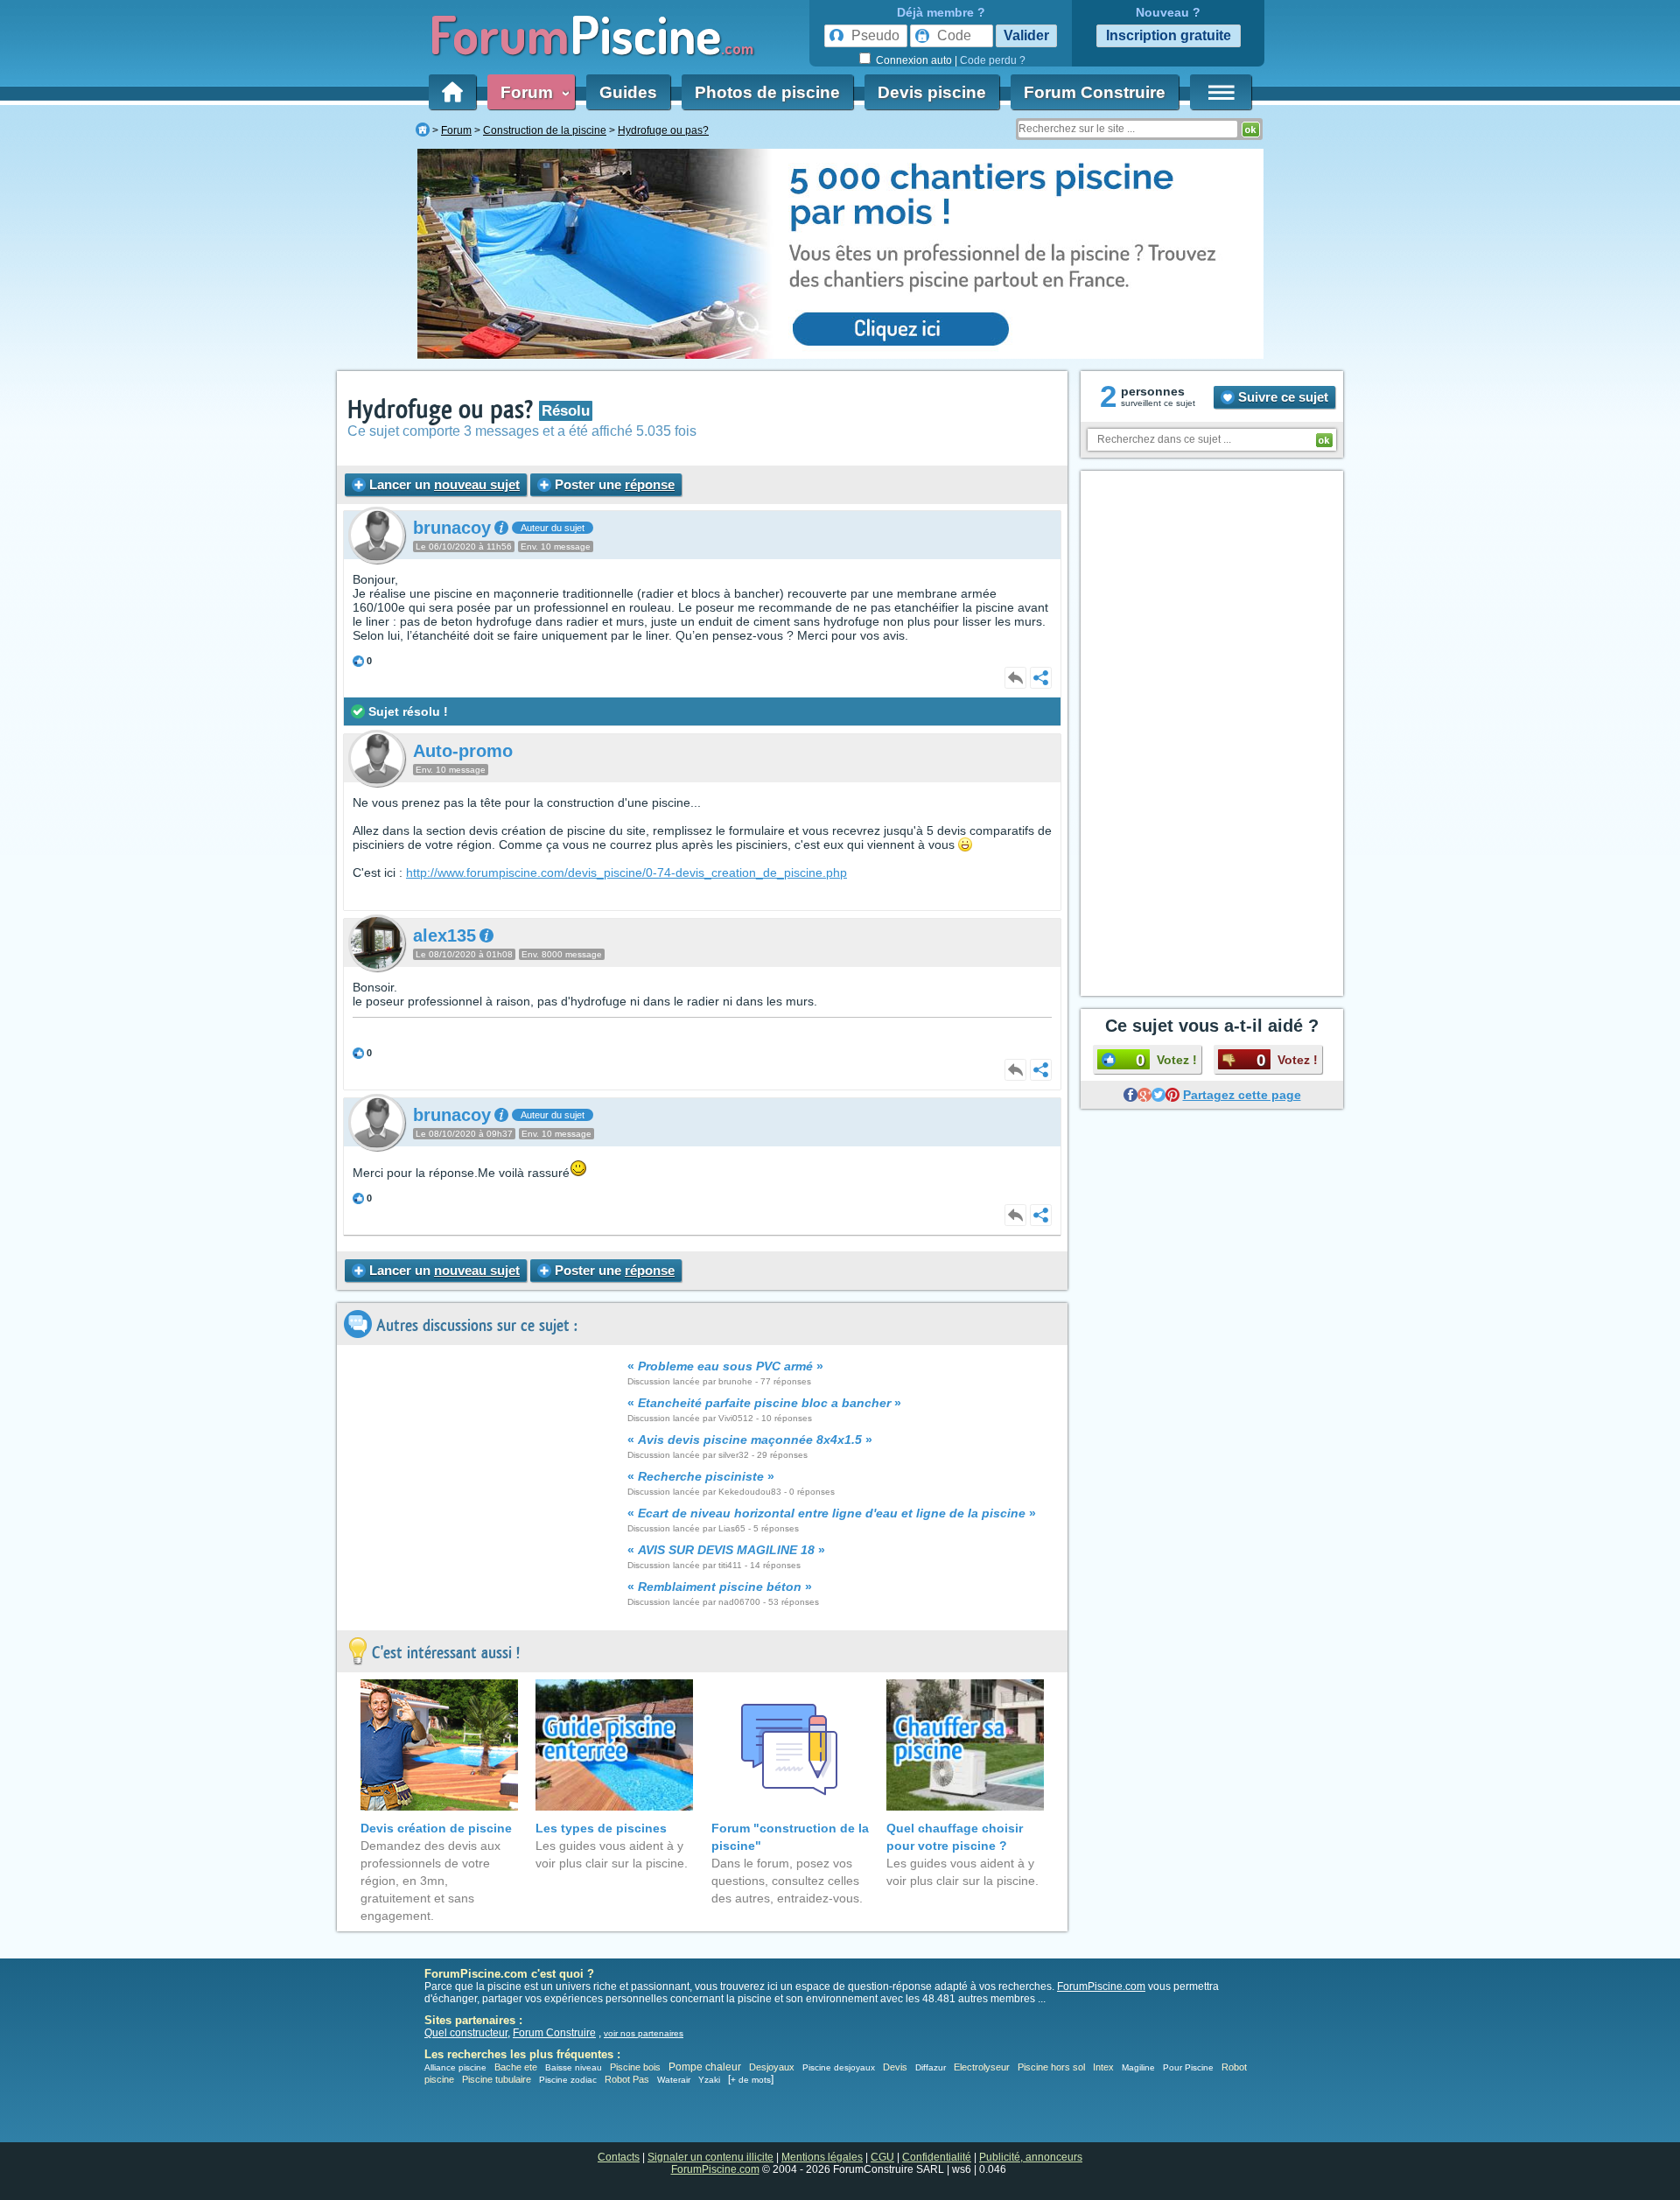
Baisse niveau (574, 2067)
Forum (531, 92)
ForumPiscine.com (1101, 1986)
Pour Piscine (1188, 2067)
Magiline (1138, 2067)
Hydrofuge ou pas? (443, 410)
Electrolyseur (982, 2067)
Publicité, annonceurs (1031, 2157)
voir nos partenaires (644, 2033)
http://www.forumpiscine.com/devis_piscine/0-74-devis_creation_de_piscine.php (626, 872)
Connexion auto (914, 60)
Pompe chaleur (706, 2067)
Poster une (613, 484)
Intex (1103, 2067)
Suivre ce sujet (1281, 397)
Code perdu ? (993, 60)
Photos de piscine (767, 92)
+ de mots (751, 2080)
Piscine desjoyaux (839, 2067)
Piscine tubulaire (497, 2079)
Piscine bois (635, 2067)
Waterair (674, 2080)
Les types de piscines (601, 1828)
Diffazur (931, 2067)
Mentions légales (822, 2157)
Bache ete (516, 2067)
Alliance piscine (455, 2067)
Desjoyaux (773, 2067)
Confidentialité (937, 2157)
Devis (895, 2067)
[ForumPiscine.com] (423, 130)
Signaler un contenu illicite (710, 2157)
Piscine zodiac (568, 2080)
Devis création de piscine (436, 1828)
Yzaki (709, 2080)
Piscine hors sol (1051, 2067)
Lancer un (443, 484)
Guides (628, 92)
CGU (882, 2157)
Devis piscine (932, 92)
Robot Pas (627, 2079)
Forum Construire (1095, 92)
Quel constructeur (466, 2033)
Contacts (619, 2157)
